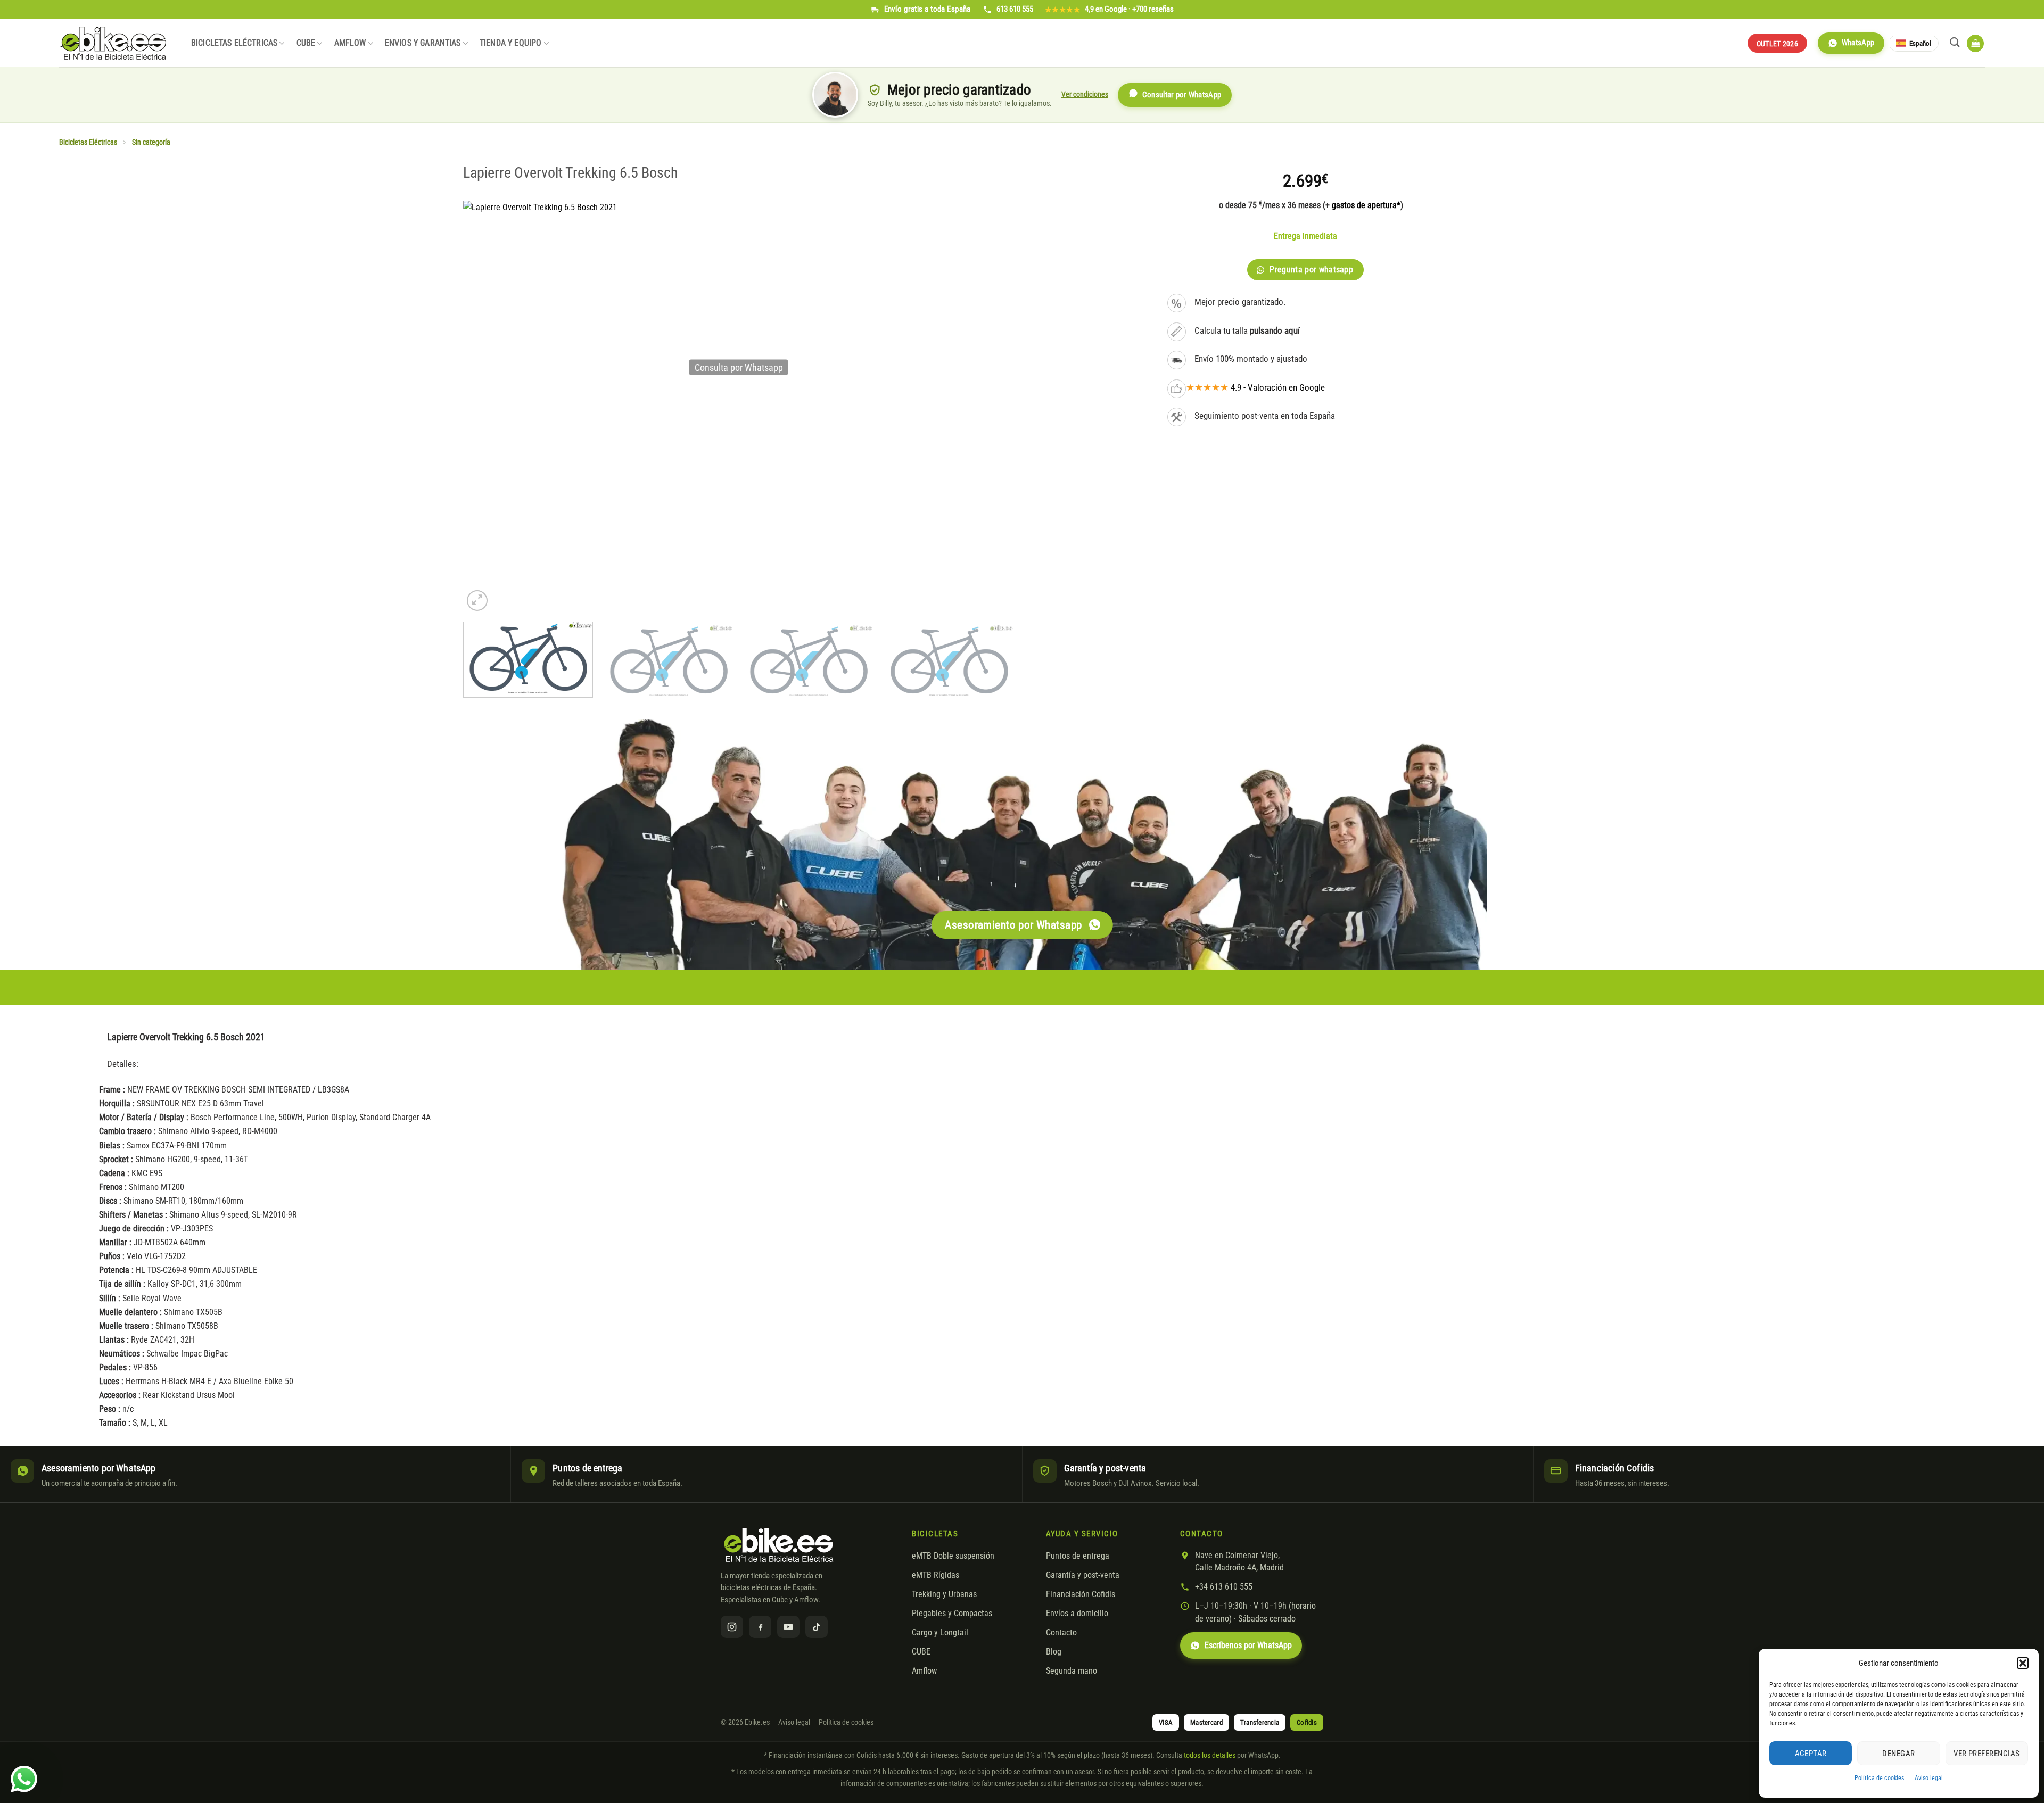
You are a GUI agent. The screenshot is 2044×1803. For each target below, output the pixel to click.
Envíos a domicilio (1077, 1614)
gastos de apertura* (1366, 205)
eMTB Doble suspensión (953, 1556)
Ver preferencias (1987, 1754)
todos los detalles (1210, 1755)
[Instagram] (732, 1627)
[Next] (995, 663)
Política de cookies (1879, 1778)
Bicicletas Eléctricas (234, 43)
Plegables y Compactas (952, 1614)
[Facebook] (760, 1627)
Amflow (350, 43)
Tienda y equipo (510, 43)
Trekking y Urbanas (944, 1594)
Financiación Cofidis (1081, 1594)
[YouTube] (788, 1627)
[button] (2023, 1663)
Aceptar (1811, 1754)
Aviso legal (1929, 1778)
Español (1920, 43)
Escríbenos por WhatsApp (1248, 1645)
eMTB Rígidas (936, 1575)
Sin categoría (151, 142)
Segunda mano (1072, 1671)
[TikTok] (817, 1627)
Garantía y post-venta (1083, 1575)
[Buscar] (1955, 42)
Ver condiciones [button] (1085, 94)
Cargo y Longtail (940, 1633)
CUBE (306, 43)
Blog (1054, 1652)
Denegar (1898, 1754)
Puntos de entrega (1078, 1556)
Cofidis (1307, 1722)
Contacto (1061, 1633)
